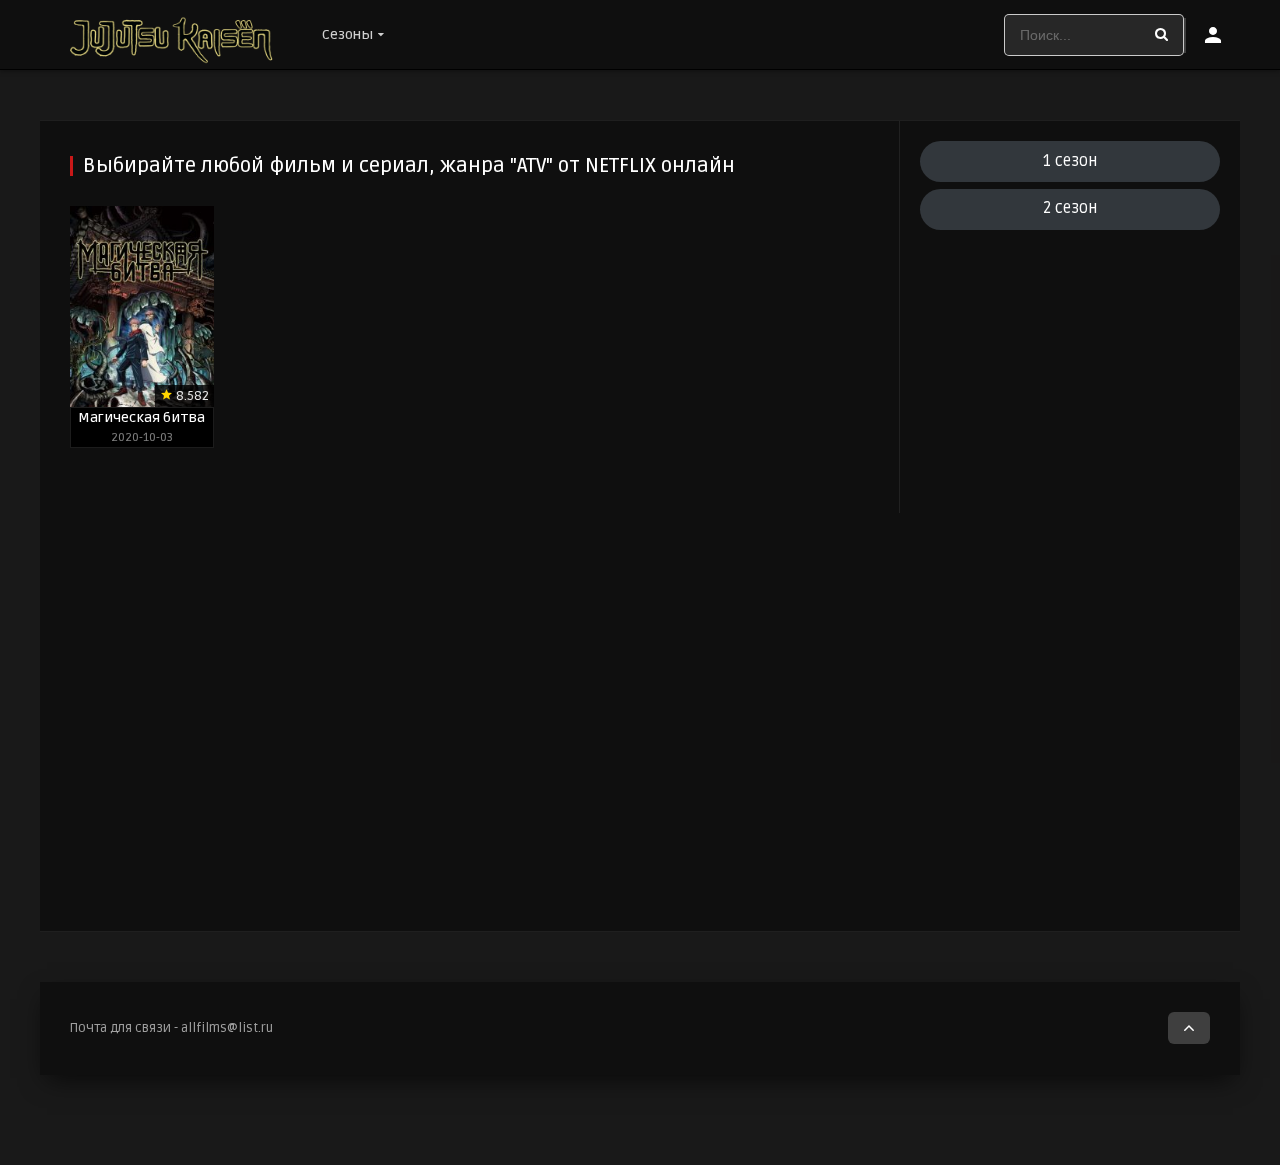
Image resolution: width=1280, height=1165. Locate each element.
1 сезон (1070, 161)
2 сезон (1070, 208)
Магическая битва (141, 417)
